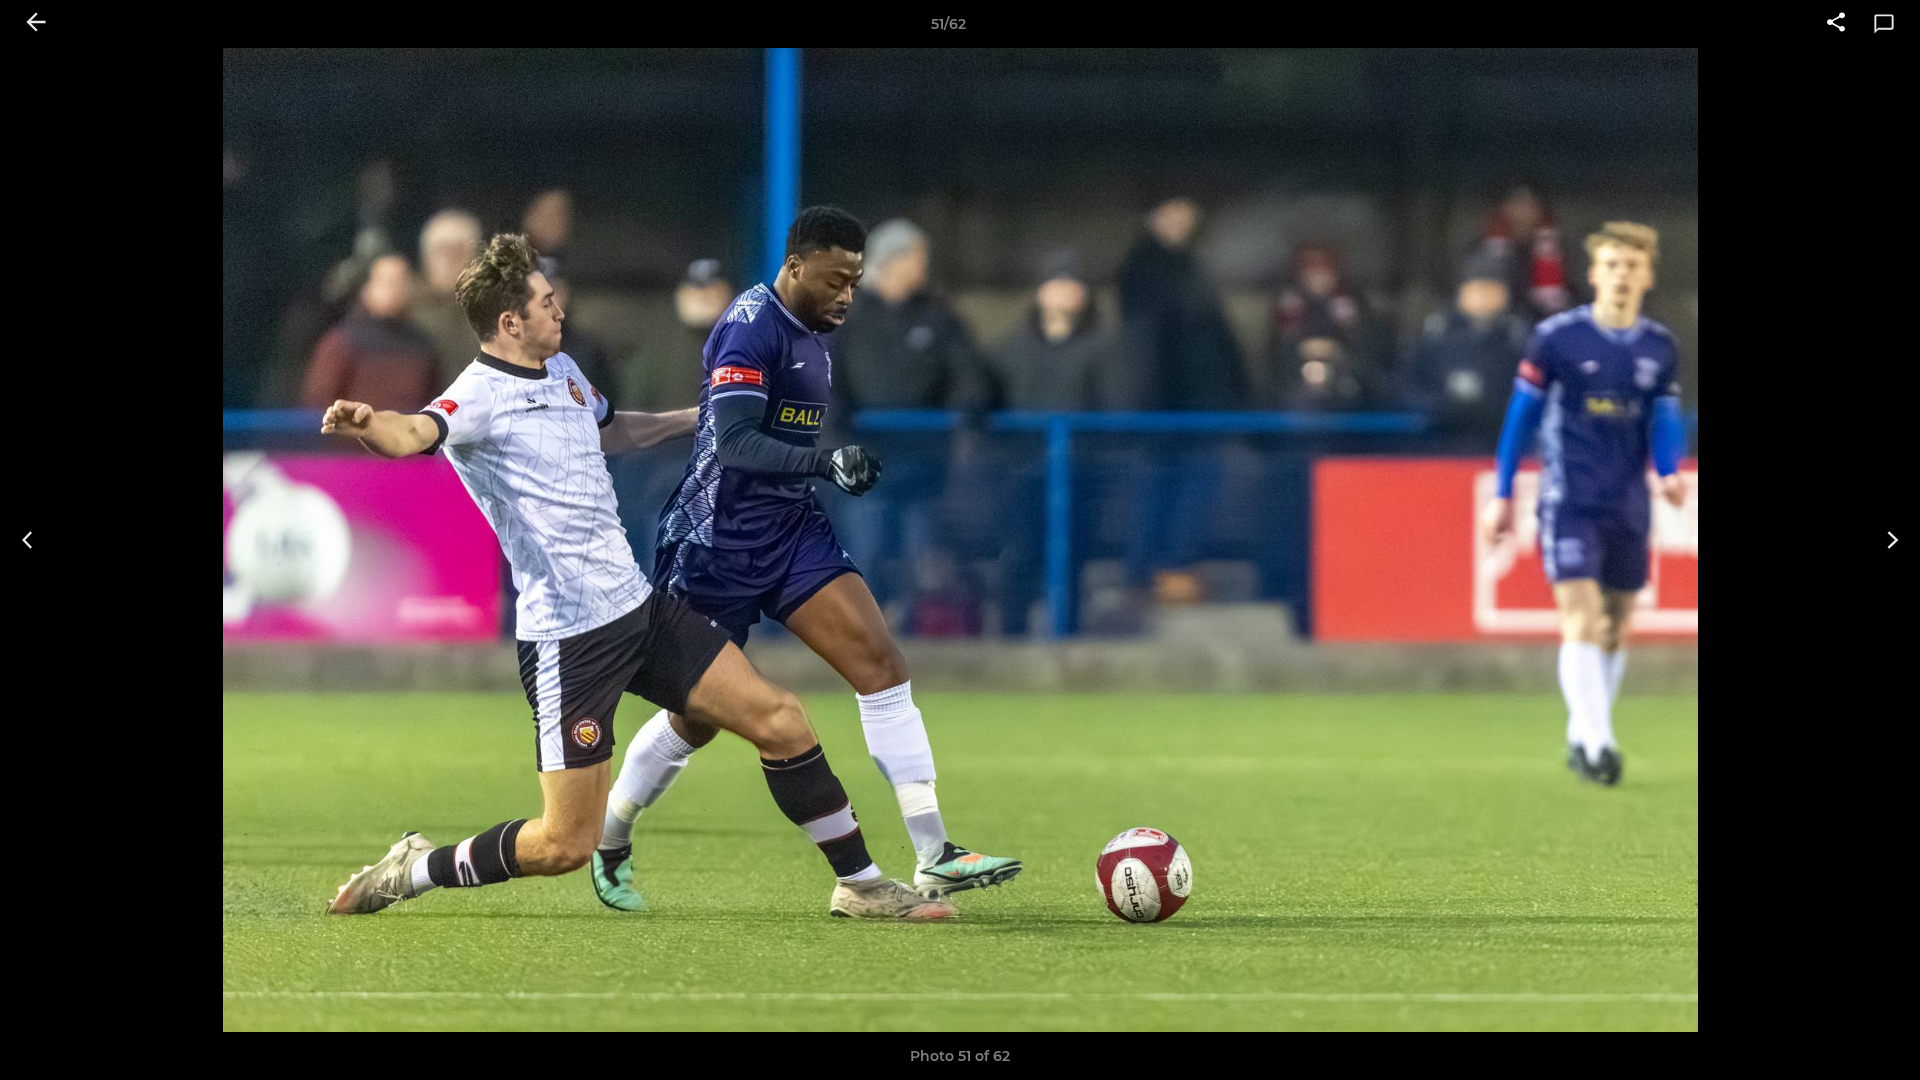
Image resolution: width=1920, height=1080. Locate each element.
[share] (1836, 24)
